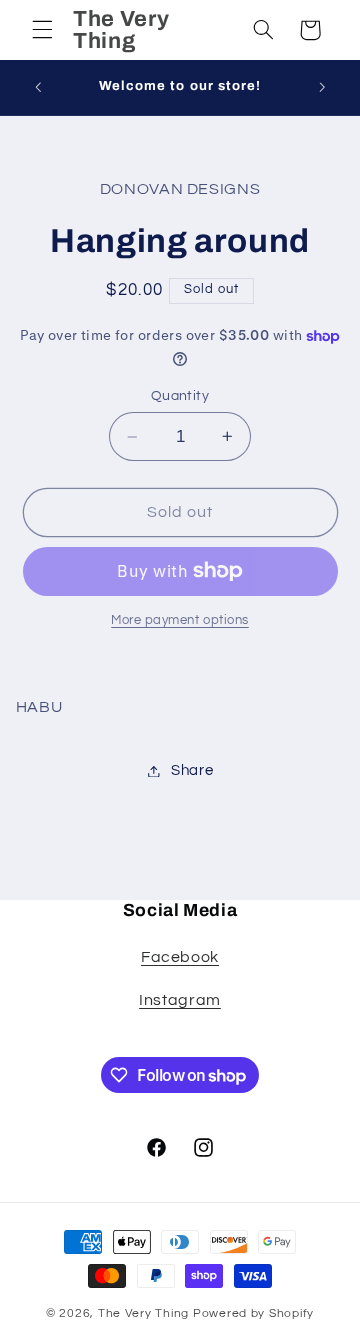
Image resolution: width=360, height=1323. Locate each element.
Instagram (180, 1000)
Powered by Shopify (253, 1313)
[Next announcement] (322, 87)
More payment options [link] (180, 620)
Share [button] (192, 770)
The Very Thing (145, 1313)
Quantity (180, 396)
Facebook (180, 957)
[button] (42, 30)
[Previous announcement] (38, 87)
